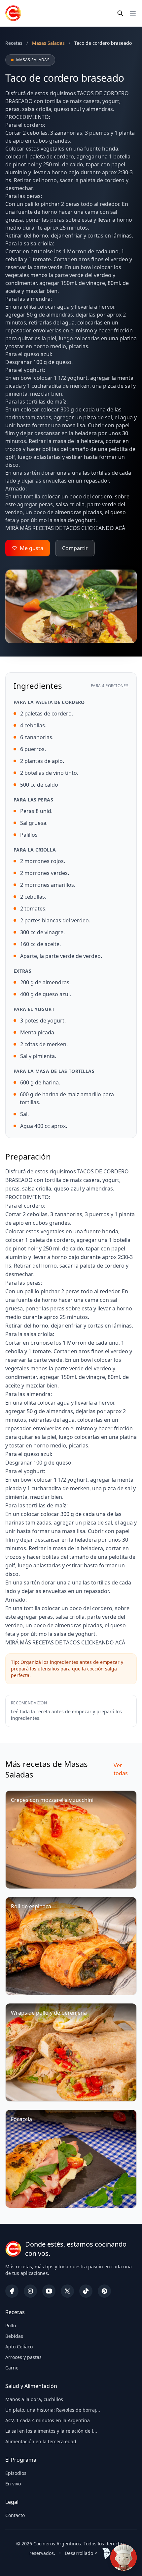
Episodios (16, 2473)
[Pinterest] (104, 2291)
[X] (67, 2291)
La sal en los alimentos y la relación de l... (51, 2431)
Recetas (14, 43)
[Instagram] (30, 2291)
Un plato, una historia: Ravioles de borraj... (53, 2410)
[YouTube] (49, 2291)
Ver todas (121, 1769)
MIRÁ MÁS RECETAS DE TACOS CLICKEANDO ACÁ (65, 528)
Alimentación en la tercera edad (41, 2441)
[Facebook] (12, 2291)
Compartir (75, 548)
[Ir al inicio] (13, 13)
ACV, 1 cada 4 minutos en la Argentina (48, 2420)
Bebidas (14, 2336)
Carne (12, 2368)
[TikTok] (86, 2291)
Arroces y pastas (23, 2357)
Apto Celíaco (19, 2347)
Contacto (15, 2515)
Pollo (11, 2325)
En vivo (13, 2484)
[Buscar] (120, 13)
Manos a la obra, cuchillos (34, 2399)
